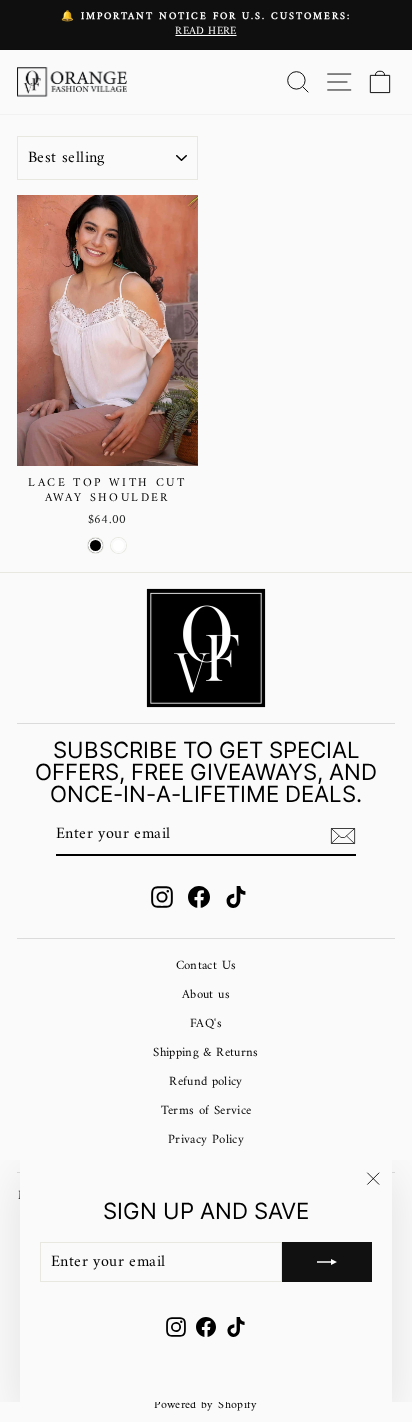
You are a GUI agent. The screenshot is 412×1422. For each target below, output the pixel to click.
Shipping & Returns (205, 1053)
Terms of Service (206, 1111)
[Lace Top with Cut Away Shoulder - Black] (95, 545)
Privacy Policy (206, 1140)
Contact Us (206, 966)
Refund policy (206, 1082)
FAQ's (206, 1024)
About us (206, 995)
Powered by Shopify (205, 1405)
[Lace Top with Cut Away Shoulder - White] (118, 545)
